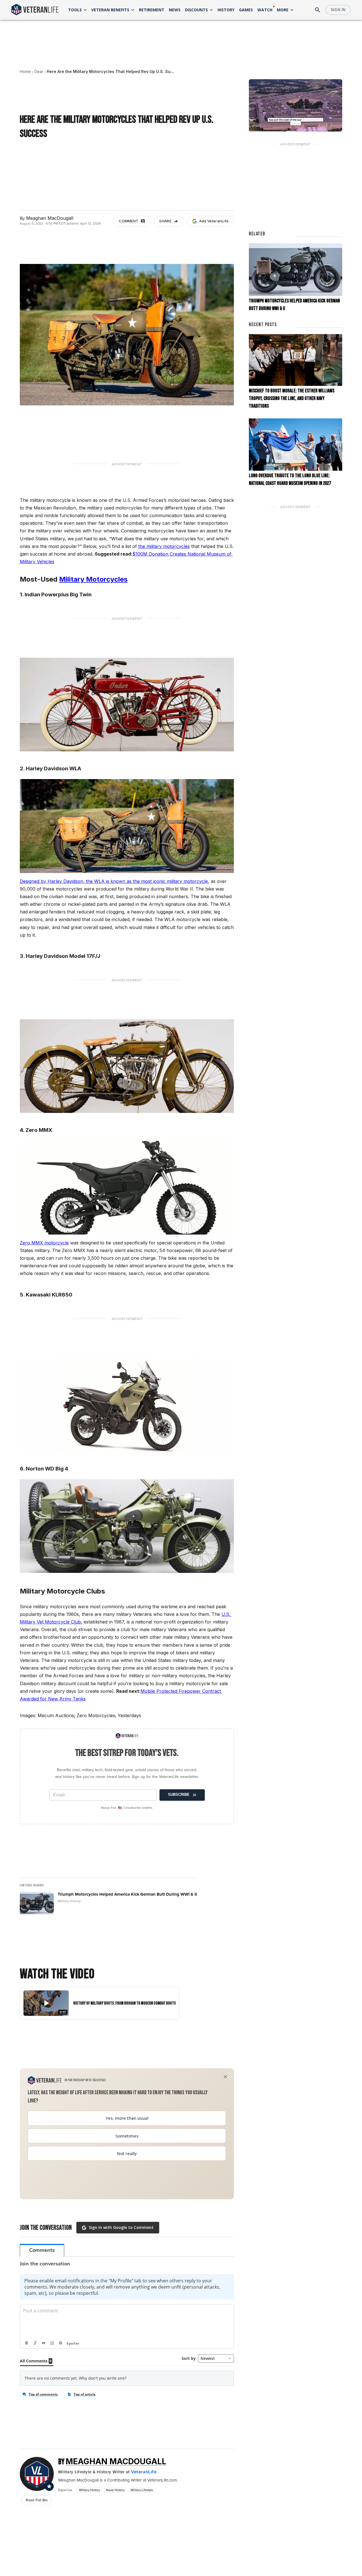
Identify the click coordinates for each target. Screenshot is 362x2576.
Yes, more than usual (127, 2118)
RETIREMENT (152, 10)
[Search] (318, 10)
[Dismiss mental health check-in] (225, 2077)
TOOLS (75, 10)
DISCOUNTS (196, 10)
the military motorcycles (164, 546)
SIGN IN (338, 10)
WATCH (265, 10)
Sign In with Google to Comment (121, 2227)
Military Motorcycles (93, 579)
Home (25, 71)
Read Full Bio (37, 2500)
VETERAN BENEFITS (110, 10)
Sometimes (127, 2136)
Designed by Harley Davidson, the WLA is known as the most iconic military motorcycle (114, 881)
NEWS (175, 10)
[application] (296, 105)
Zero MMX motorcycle (44, 1243)
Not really (127, 2153)
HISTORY (226, 10)
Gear (39, 71)
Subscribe (179, 1795)
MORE (283, 10)
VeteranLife (144, 2472)
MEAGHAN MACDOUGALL (116, 2461)
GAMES (246, 10)
